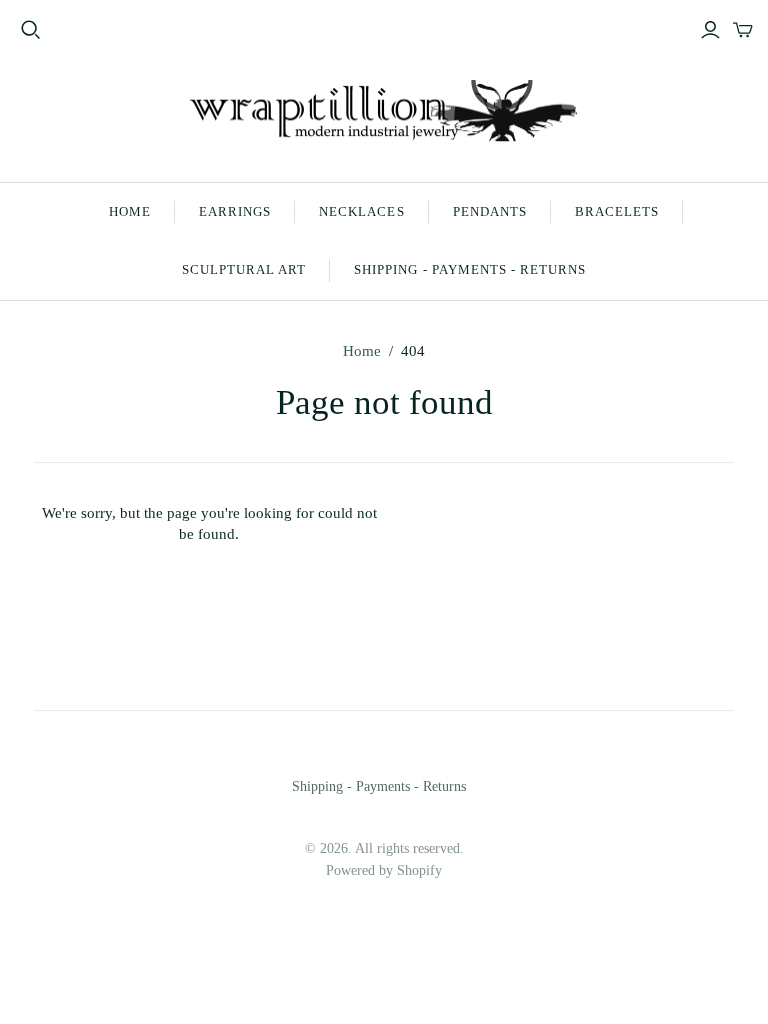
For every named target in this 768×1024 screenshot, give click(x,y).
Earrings (235, 211)
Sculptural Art (244, 269)
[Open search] (31, 30)
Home (130, 211)
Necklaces (361, 211)
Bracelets (617, 211)
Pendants (490, 211)
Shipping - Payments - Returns (470, 269)
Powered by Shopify (384, 870)
